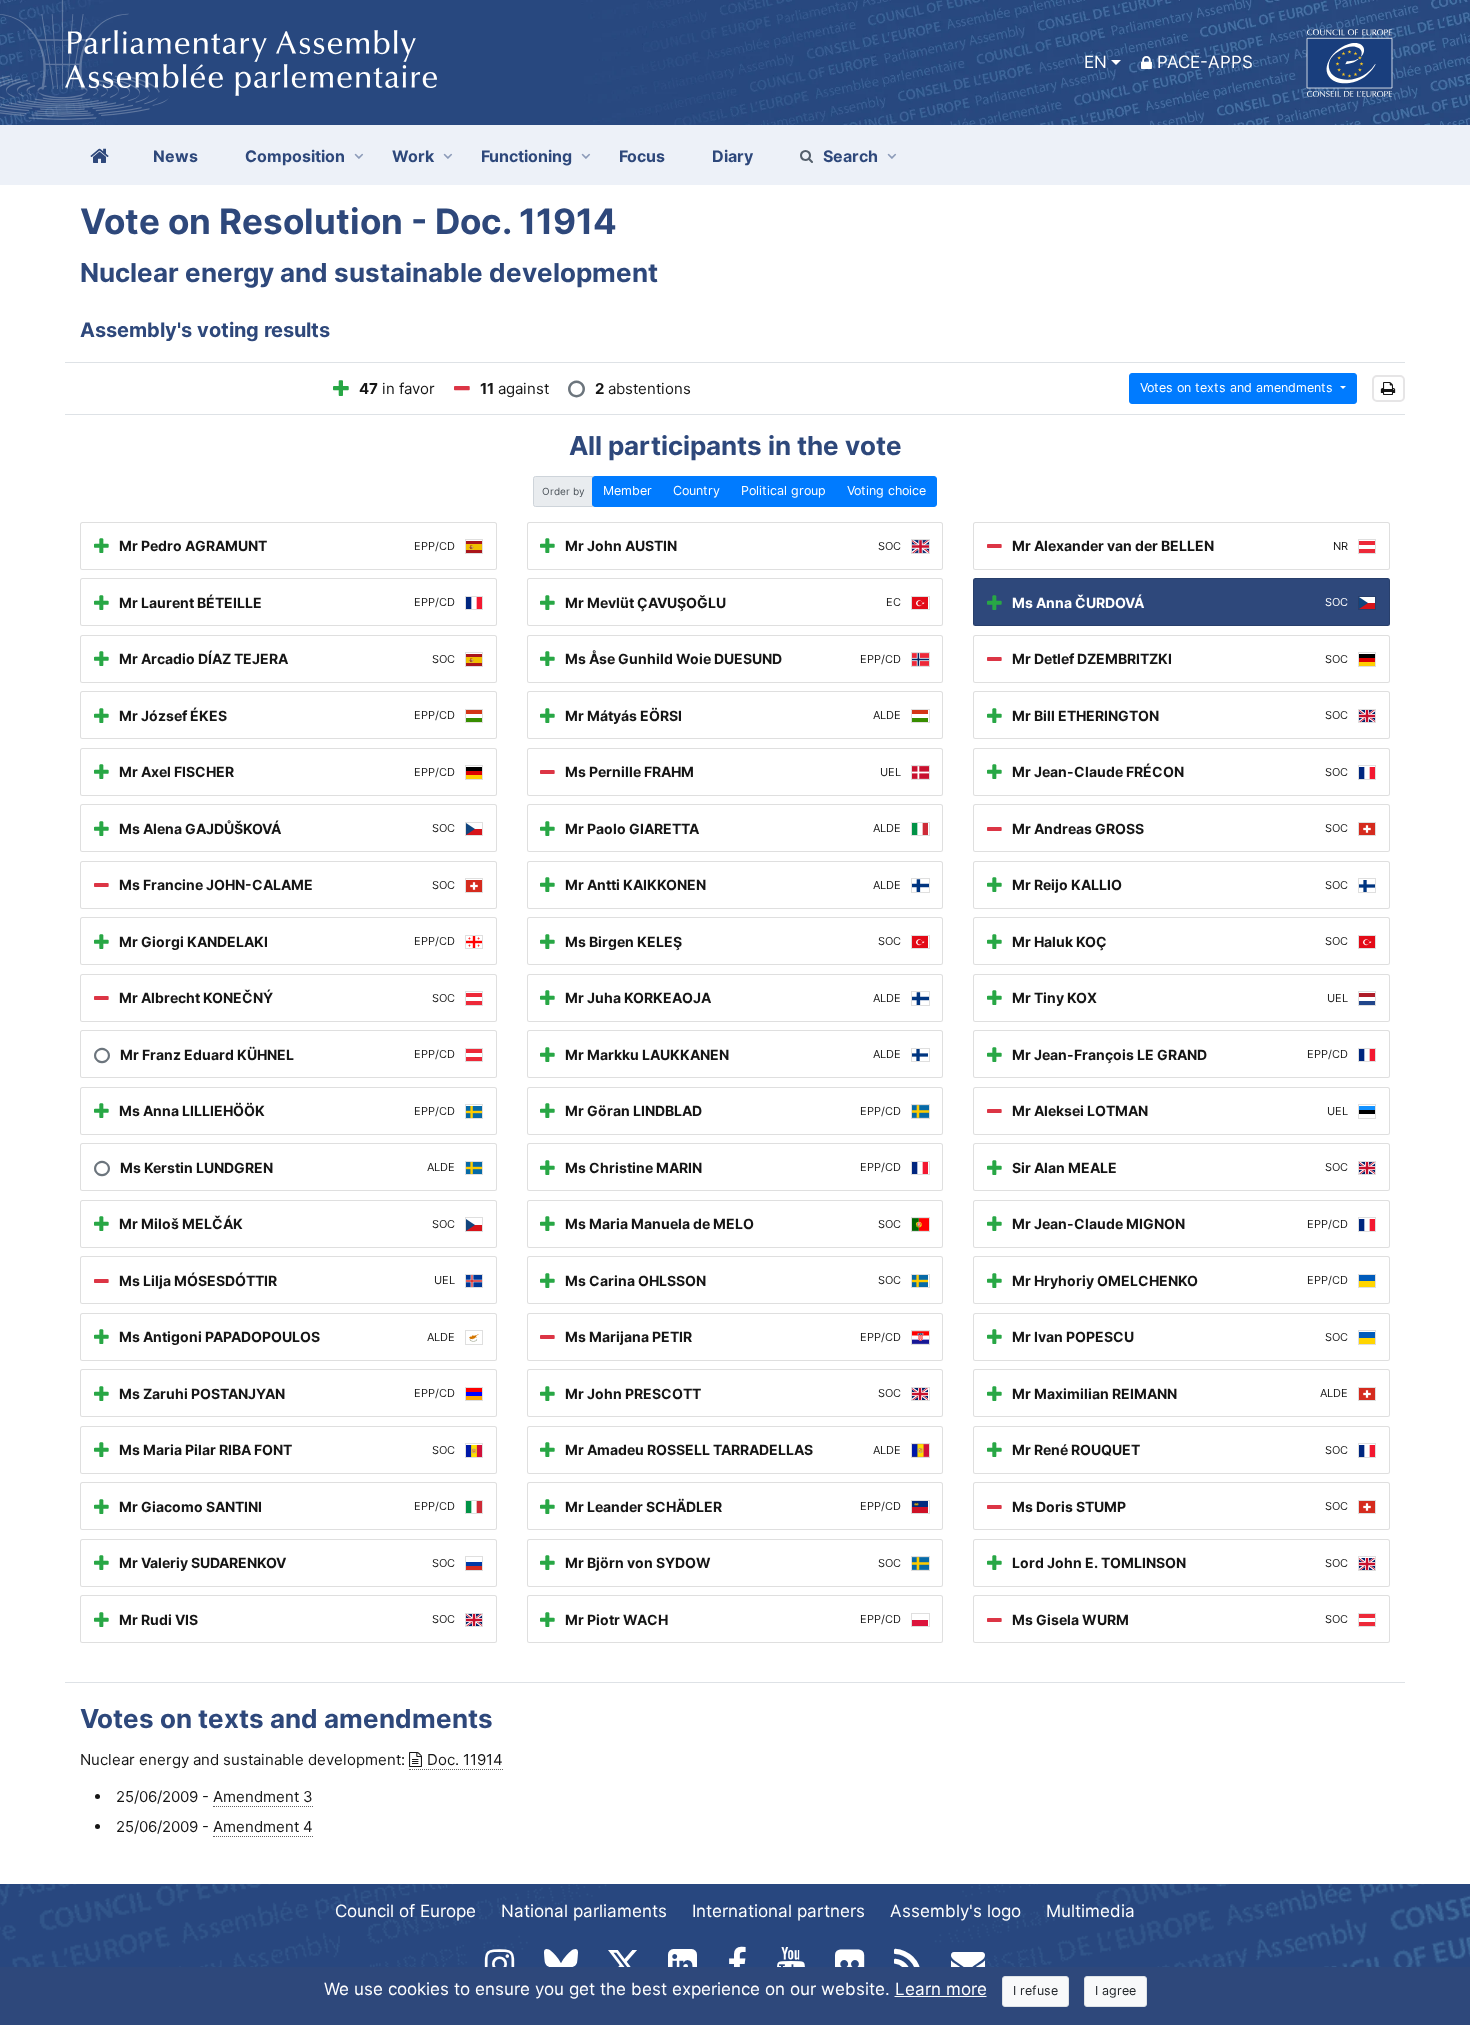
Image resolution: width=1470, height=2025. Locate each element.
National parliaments (584, 1911)
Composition (295, 156)
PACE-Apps (1205, 62)
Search (850, 156)
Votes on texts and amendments (1238, 387)
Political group (783, 490)
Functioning (526, 156)
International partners (778, 1911)
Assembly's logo (955, 1911)
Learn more (941, 1989)
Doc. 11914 (465, 1759)
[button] (1388, 388)
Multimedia (1090, 1911)
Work (413, 156)
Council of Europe (405, 1911)
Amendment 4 (263, 1826)
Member (627, 490)
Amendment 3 (263, 1796)
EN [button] (1095, 62)
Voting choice (886, 490)
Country (696, 490)
